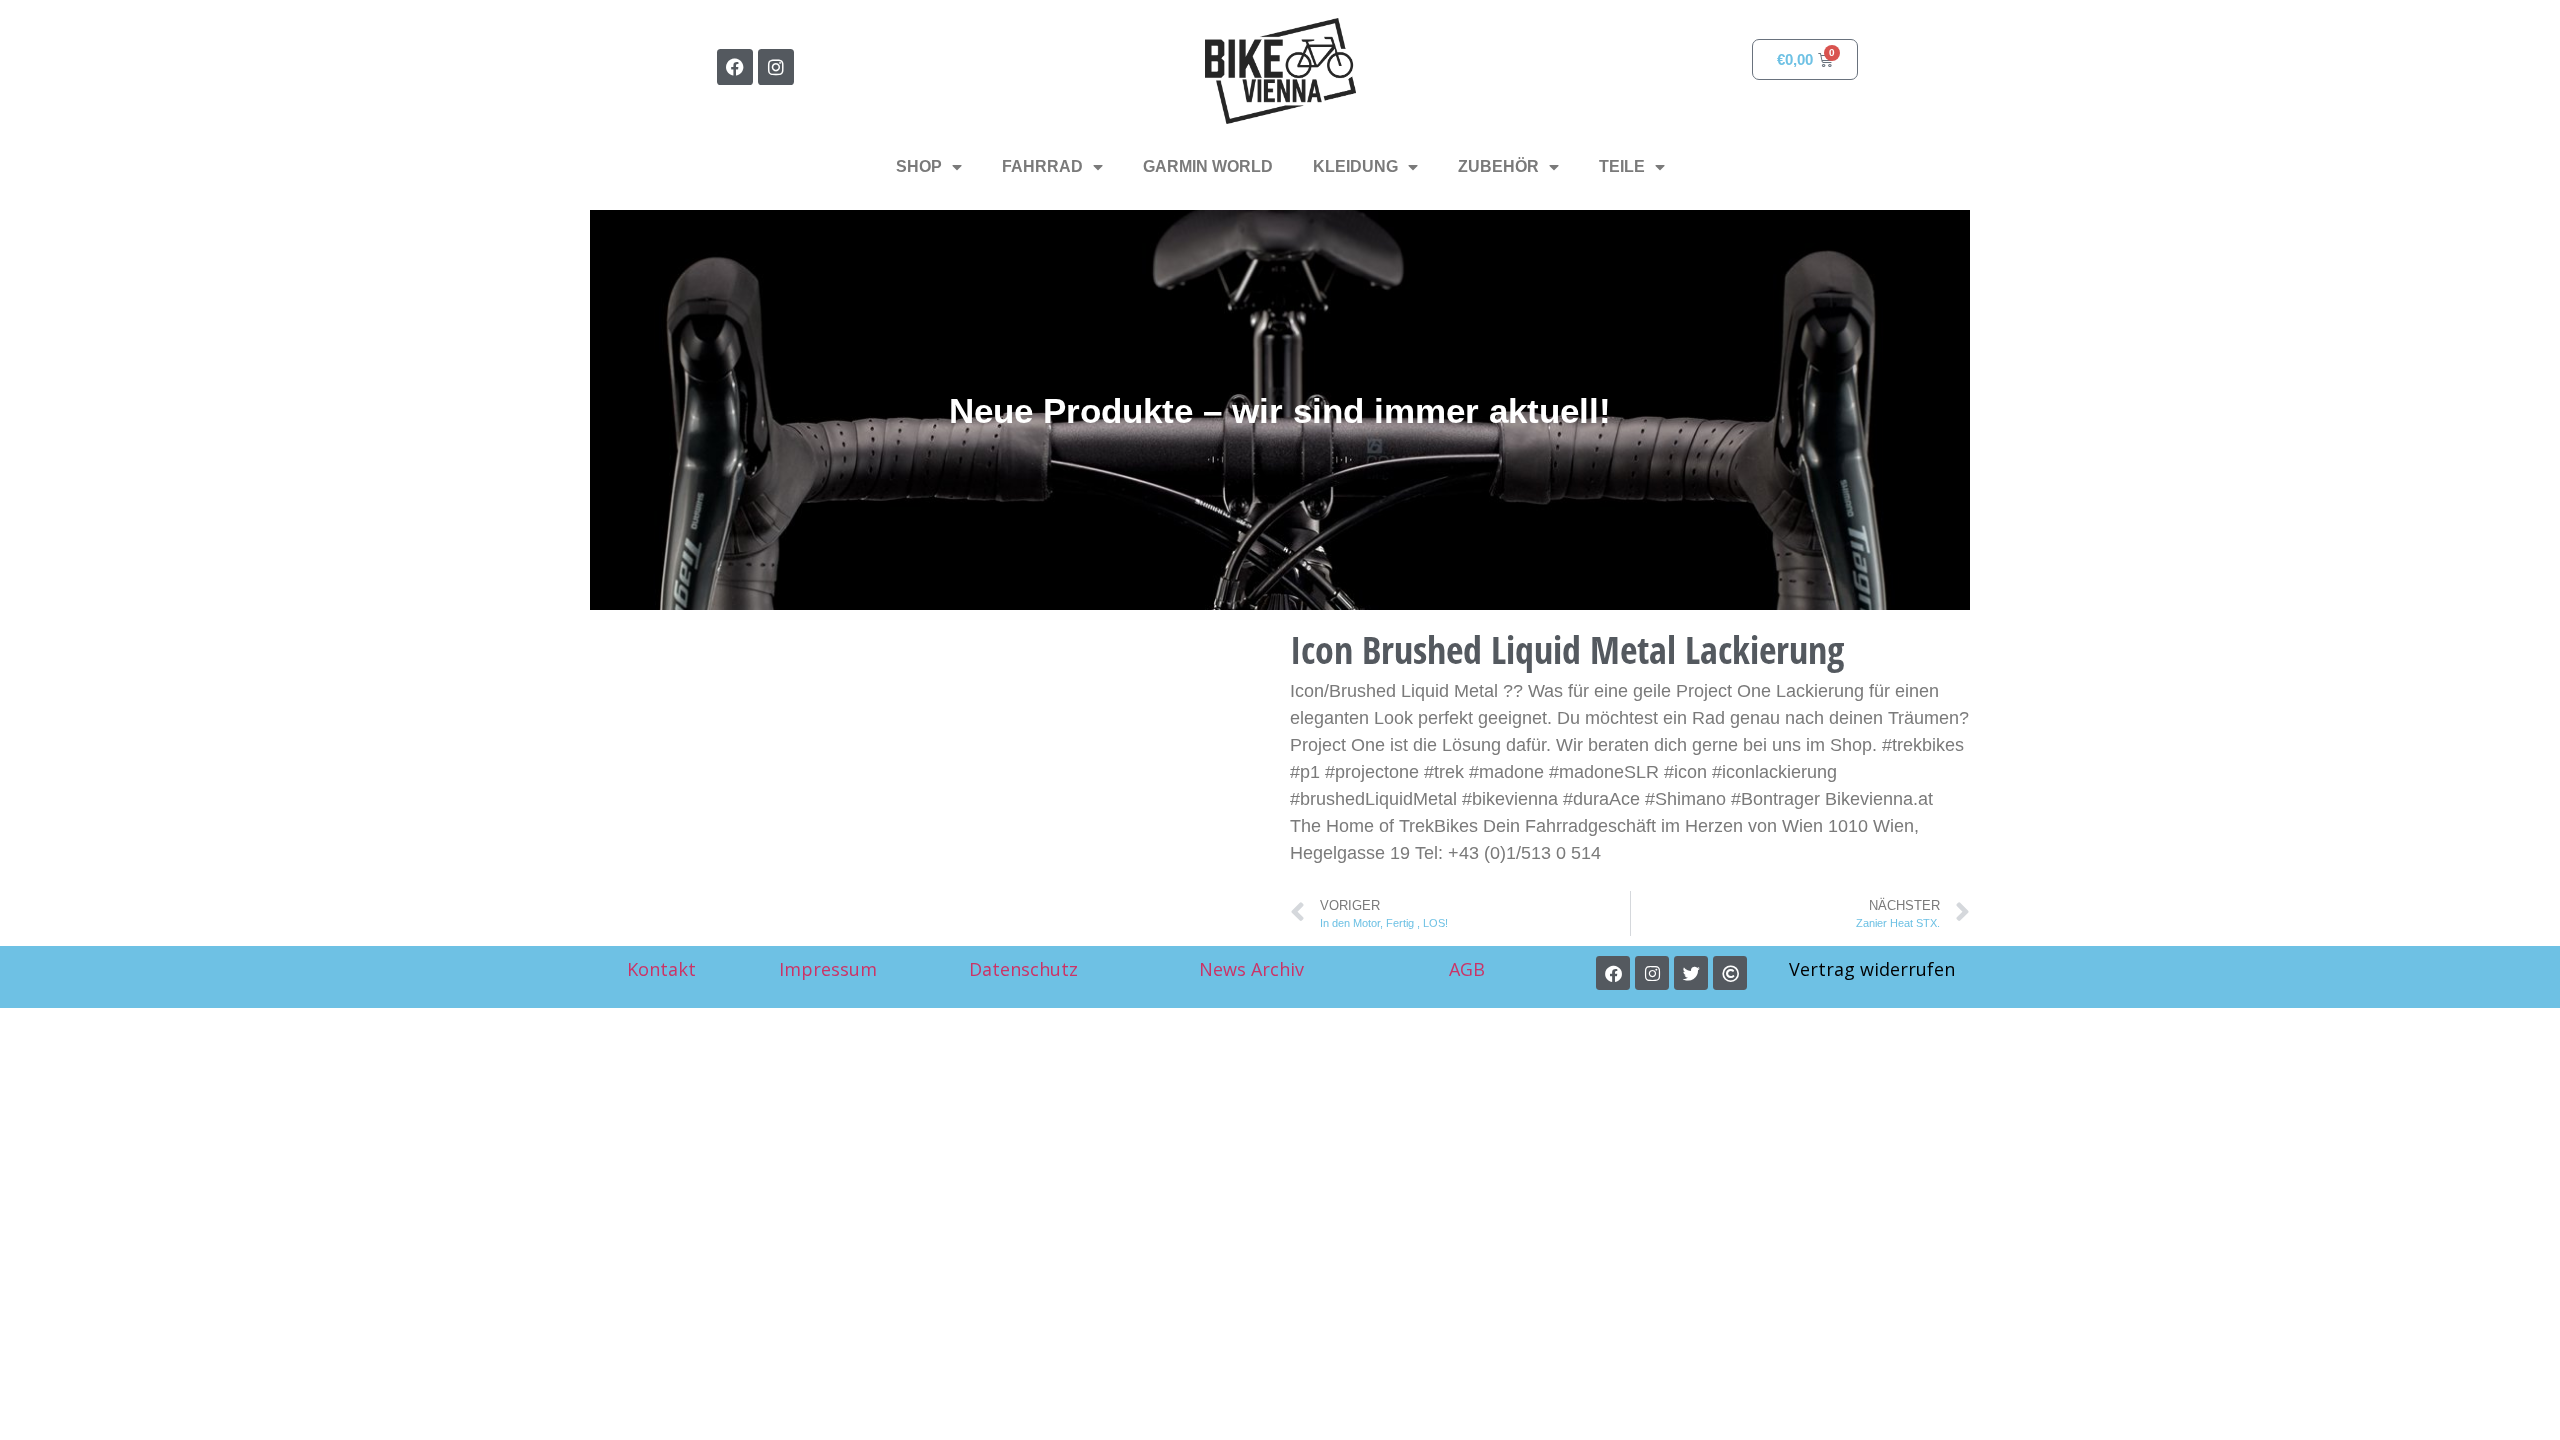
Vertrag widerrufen (1872, 969)
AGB (1469, 969)
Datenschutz (1023, 969)
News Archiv (1251, 969)
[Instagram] (776, 67)
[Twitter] (1691, 973)
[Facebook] (735, 67)
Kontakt (661, 969)
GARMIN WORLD (1208, 166)
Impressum (828, 969)
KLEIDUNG (1355, 166)
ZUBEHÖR (1498, 166)
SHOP (919, 166)
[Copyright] (1730, 973)
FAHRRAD (1042, 166)
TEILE (1622, 166)
